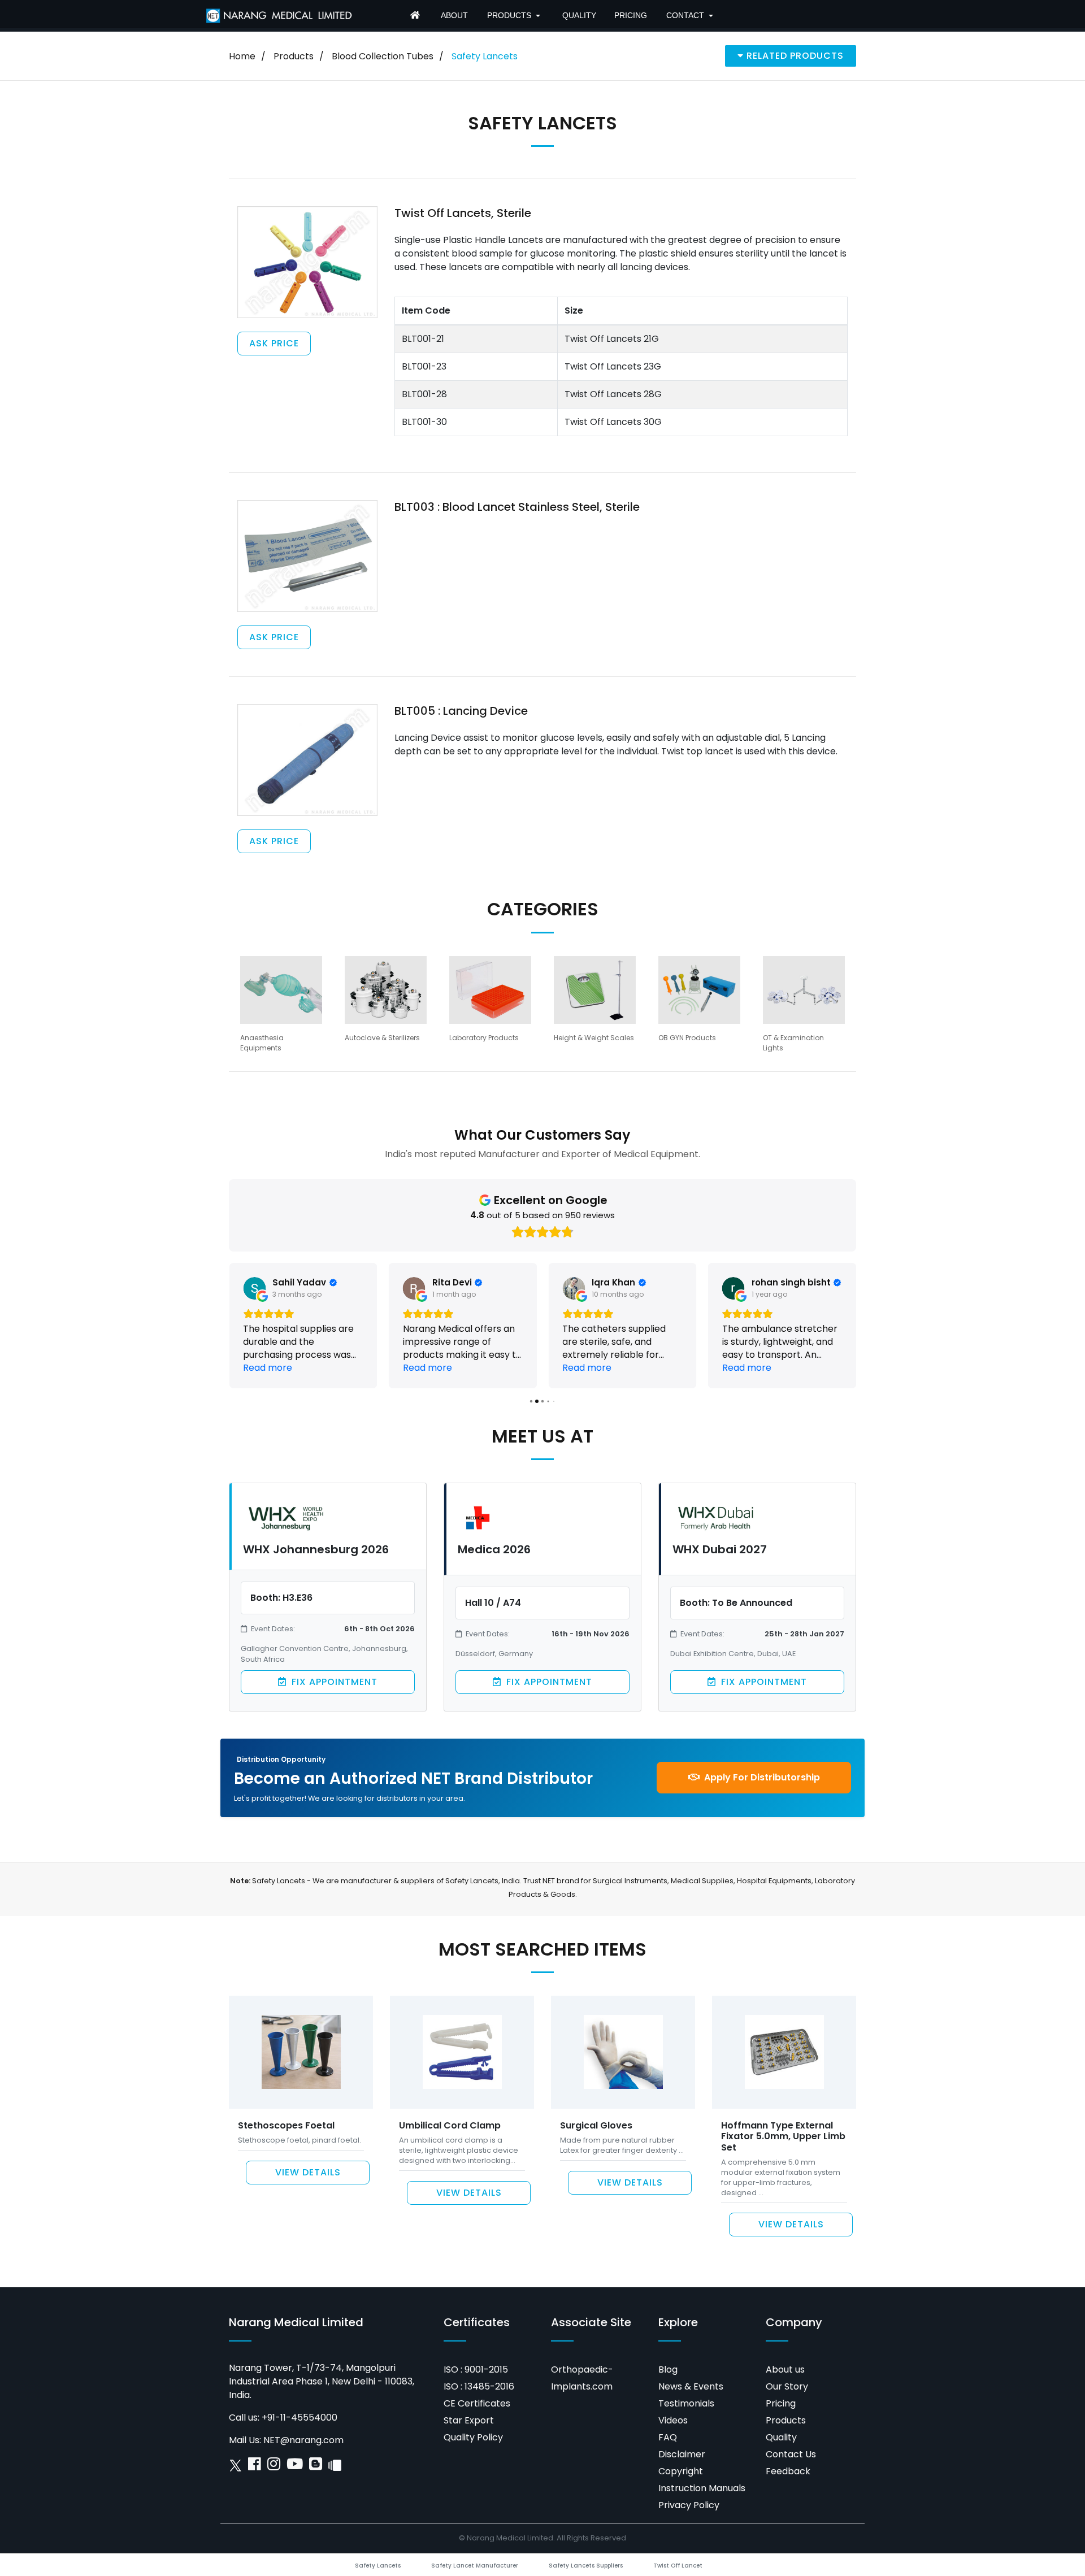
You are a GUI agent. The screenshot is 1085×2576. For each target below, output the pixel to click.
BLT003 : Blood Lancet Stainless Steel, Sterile (517, 507)
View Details (308, 2172)
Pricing (781, 2403)
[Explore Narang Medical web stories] (335, 2467)
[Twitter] (235, 2467)
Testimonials (686, 2403)
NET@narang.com (303, 2440)
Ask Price (274, 343)
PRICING (631, 15)
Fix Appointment (333, 1682)
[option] (281, 1004)
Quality (781, 2437)
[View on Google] (254, 1288)
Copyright (681, 2471)
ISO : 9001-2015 (476, 2369)
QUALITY (579, 15)
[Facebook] (255, 2467)
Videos (673, 2420)
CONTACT (685, 15)
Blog (668, 2369)
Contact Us (791, 2454)
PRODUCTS (509, 15)
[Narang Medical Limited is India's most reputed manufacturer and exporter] (279, 15)
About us (785, 2369)
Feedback (788, 2471)
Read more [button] (268, 1368)
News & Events (691, 2386)
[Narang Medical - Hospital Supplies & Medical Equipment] (416, 16)
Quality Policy (473, 2437)
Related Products (794, 56)
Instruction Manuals (702, 2488)
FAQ (668, 2437)
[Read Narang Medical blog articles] (316, 2467)
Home (242, 56)
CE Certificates (477, 2403)
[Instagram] (274, 2467)
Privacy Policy (689, 2505)
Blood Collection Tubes (383, 56)
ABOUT (454, 15)
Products (294, 56)
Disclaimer (682, 2454)
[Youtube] (295, 2467)
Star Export (469, 2420)
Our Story (787, 2386)
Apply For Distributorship (761, 1777)
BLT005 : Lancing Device (461, 711)
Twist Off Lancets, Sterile (463, 213)
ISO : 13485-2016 (479, 2386)
